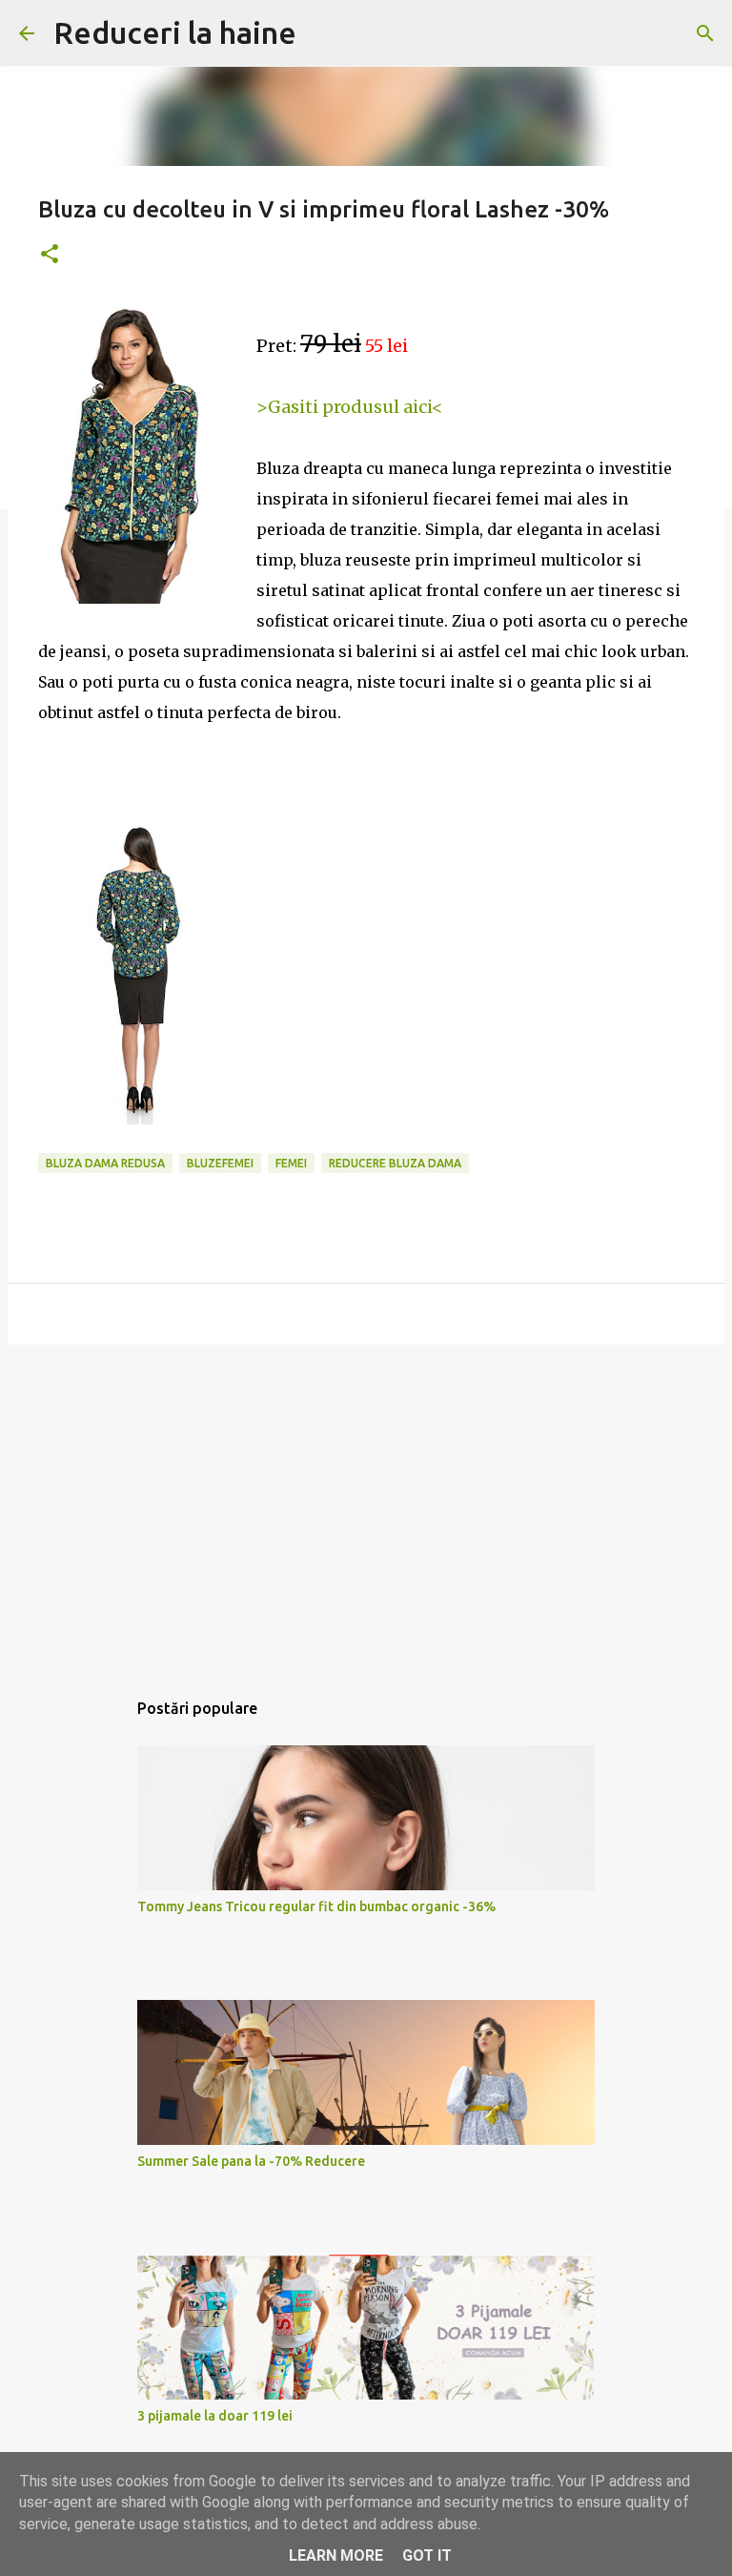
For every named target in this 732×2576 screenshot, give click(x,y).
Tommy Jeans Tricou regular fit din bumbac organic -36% (316, 1906)
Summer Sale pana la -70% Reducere (251, 2161)
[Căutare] (705, 33)
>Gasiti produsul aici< (350, 407)
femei (291, 1163)
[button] (50, 255)
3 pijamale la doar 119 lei (215, 2416)
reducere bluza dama (395, 1163)
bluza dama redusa (105, 1163)
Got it (427, 2555)
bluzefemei (220, 1163)
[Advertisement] (366, 1507)
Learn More (336, 2555)
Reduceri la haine (175, 32)
